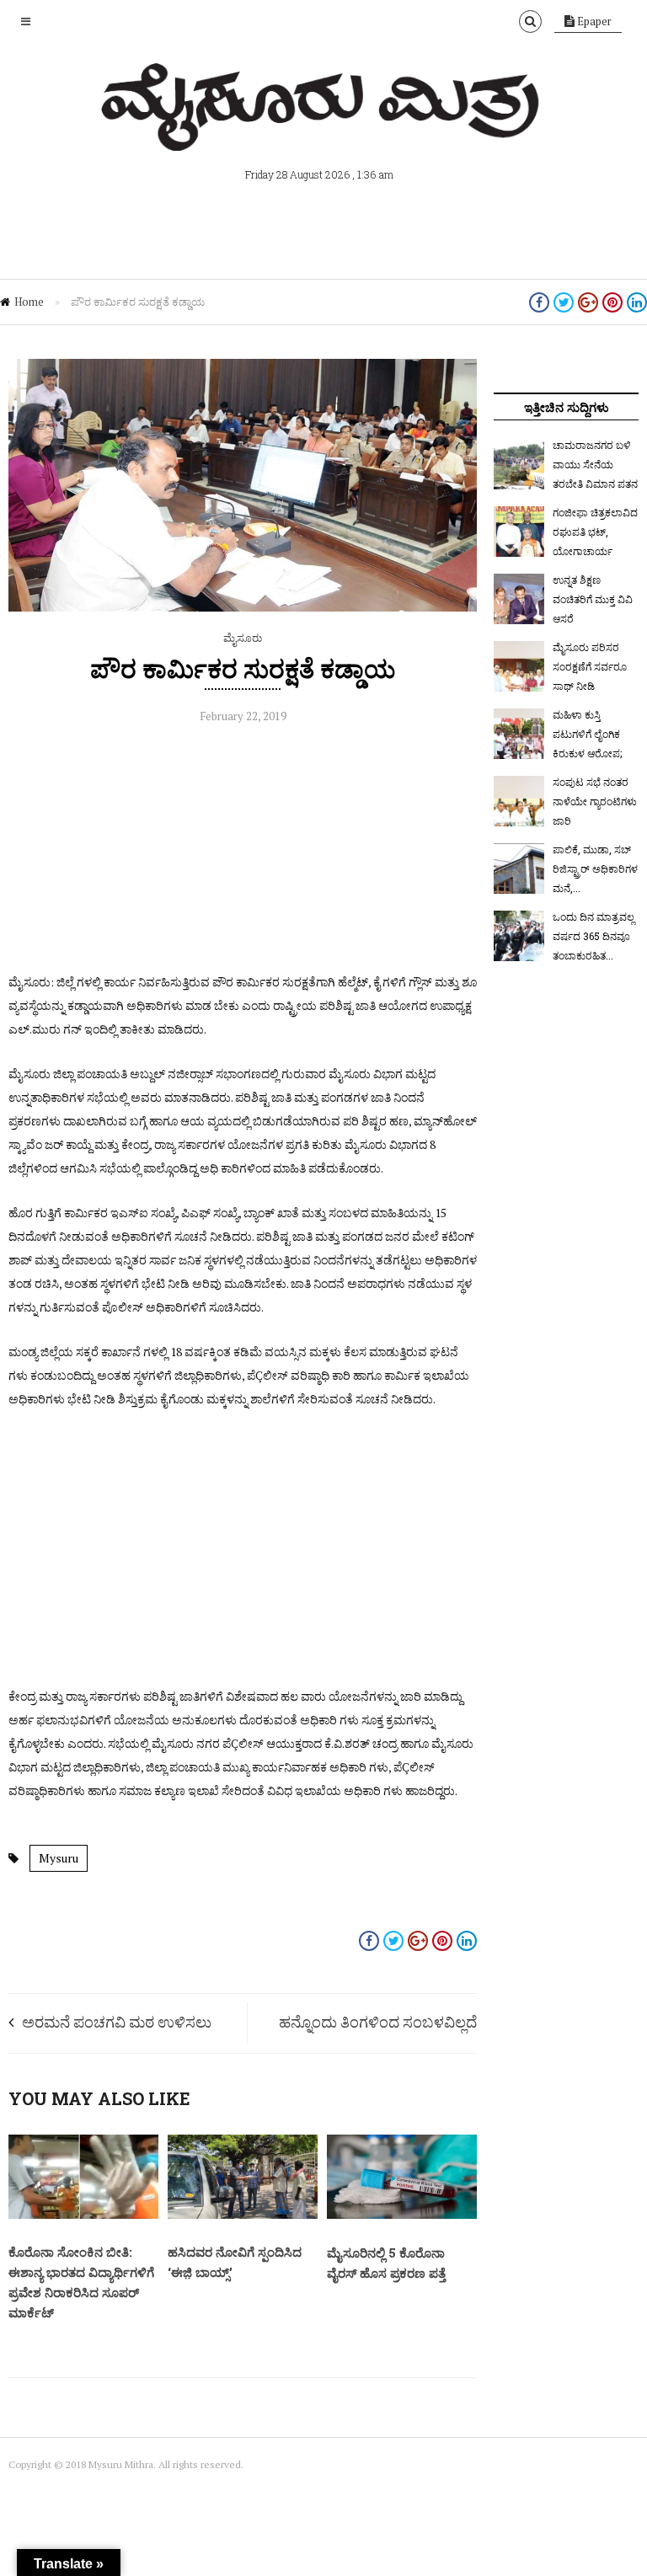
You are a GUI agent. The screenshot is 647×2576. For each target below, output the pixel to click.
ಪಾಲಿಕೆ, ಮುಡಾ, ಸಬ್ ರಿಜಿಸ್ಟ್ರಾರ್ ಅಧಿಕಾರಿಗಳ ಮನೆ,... (595, 868)
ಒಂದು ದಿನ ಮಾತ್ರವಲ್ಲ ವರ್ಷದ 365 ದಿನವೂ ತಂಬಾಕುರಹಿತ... (594, 936)
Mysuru (59, 1858)
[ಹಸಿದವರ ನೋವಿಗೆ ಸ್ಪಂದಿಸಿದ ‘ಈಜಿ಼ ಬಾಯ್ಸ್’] (243, 2215)
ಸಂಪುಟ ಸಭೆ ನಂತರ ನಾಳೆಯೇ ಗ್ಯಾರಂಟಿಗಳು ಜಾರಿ (595, 801)
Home (29, 302)
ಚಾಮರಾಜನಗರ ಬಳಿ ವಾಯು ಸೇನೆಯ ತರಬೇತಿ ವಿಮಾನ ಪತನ (595, 464)
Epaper (593, 21)
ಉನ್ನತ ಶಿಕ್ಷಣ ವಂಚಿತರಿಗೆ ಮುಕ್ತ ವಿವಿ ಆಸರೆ (593, 599)
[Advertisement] (243, 852)
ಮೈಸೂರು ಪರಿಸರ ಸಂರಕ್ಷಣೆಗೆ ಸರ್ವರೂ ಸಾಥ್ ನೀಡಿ (590, 666)
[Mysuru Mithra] (323, 131)
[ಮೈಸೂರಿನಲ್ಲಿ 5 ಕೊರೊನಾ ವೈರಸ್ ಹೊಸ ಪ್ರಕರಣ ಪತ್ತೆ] (402, 2215)
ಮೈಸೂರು (243, 638)
